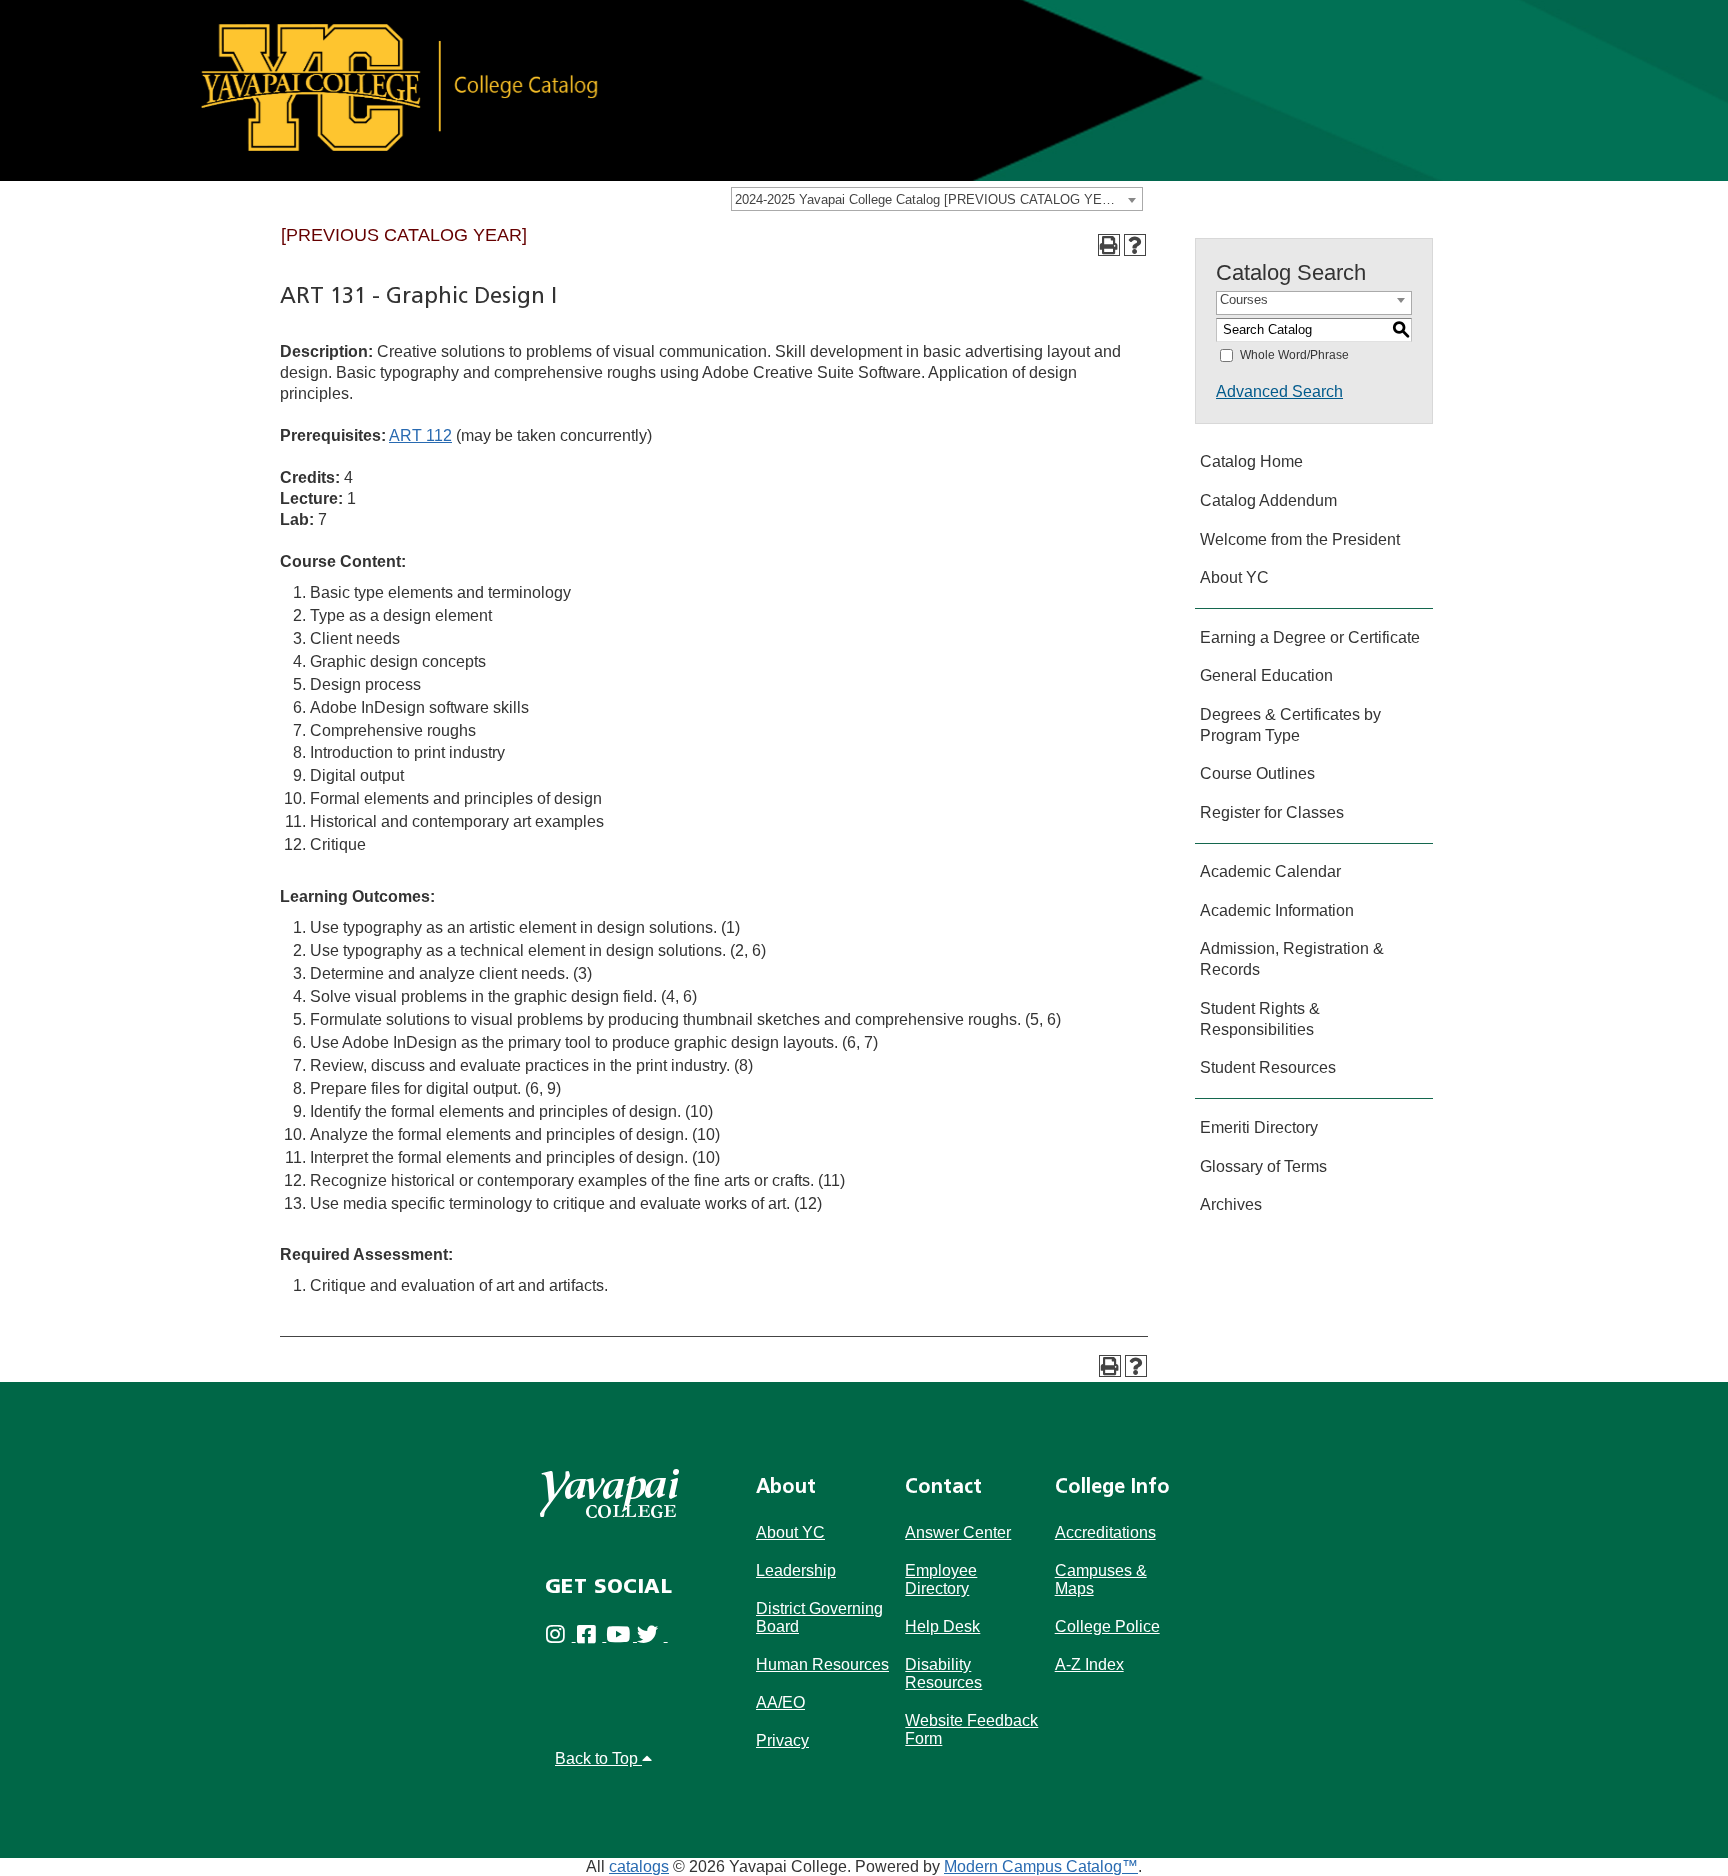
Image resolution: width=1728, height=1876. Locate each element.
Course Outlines (1257, 773)
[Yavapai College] (609, 1493)
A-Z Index (1089, 1664)
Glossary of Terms (1263, 1166)
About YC (1234, 577)
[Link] (864, 89)
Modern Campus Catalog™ (1041, 1866)
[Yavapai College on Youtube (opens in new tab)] (621, 1635)
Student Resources (1268, 1067)
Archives (1231, 1204)
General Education (1266, 675)
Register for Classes (1272, 812)
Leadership (796, 1570)
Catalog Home (1251, 461)
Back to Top (598, 1758)
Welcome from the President (1300, 539)
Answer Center (958, 1532)
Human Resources (822, 1664)
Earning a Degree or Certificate (1310, 637)
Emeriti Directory (1259, 1127)
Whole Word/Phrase (1294, 355)
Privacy (782, 1740)
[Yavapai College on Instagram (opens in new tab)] (560, 1635)
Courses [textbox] (1244, 299)
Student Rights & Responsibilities (1260, 1019)
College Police (1107, 1626)
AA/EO (780, 1702)
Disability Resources (943, 1673)
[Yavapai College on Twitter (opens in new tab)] (652, 1635)
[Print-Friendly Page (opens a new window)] (1109, 245)
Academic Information (1277, 910)
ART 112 (420, 435)
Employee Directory (941, 1579)
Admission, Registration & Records (1292, 959)
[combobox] (937, 199)
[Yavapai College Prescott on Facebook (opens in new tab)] (591, 1635)
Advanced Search (1279, 391)
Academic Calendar (1270, 871)
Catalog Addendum (1268, 500)
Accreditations (1105, 1532)
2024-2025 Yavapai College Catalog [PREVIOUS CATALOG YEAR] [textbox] (929, 199)
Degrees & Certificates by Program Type (1290, 725)
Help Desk (942, 1626)
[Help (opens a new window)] (1135, 245)
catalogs (639, 1866)
